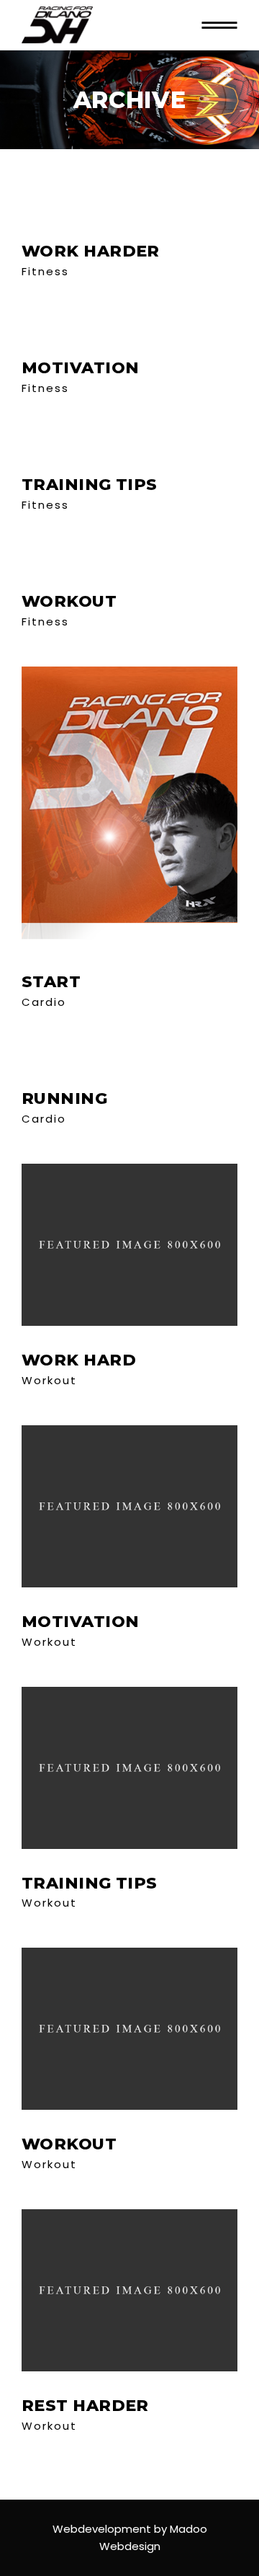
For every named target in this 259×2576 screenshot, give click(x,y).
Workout (49, 1380)
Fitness (45, 271)
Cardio (44, 1002)
